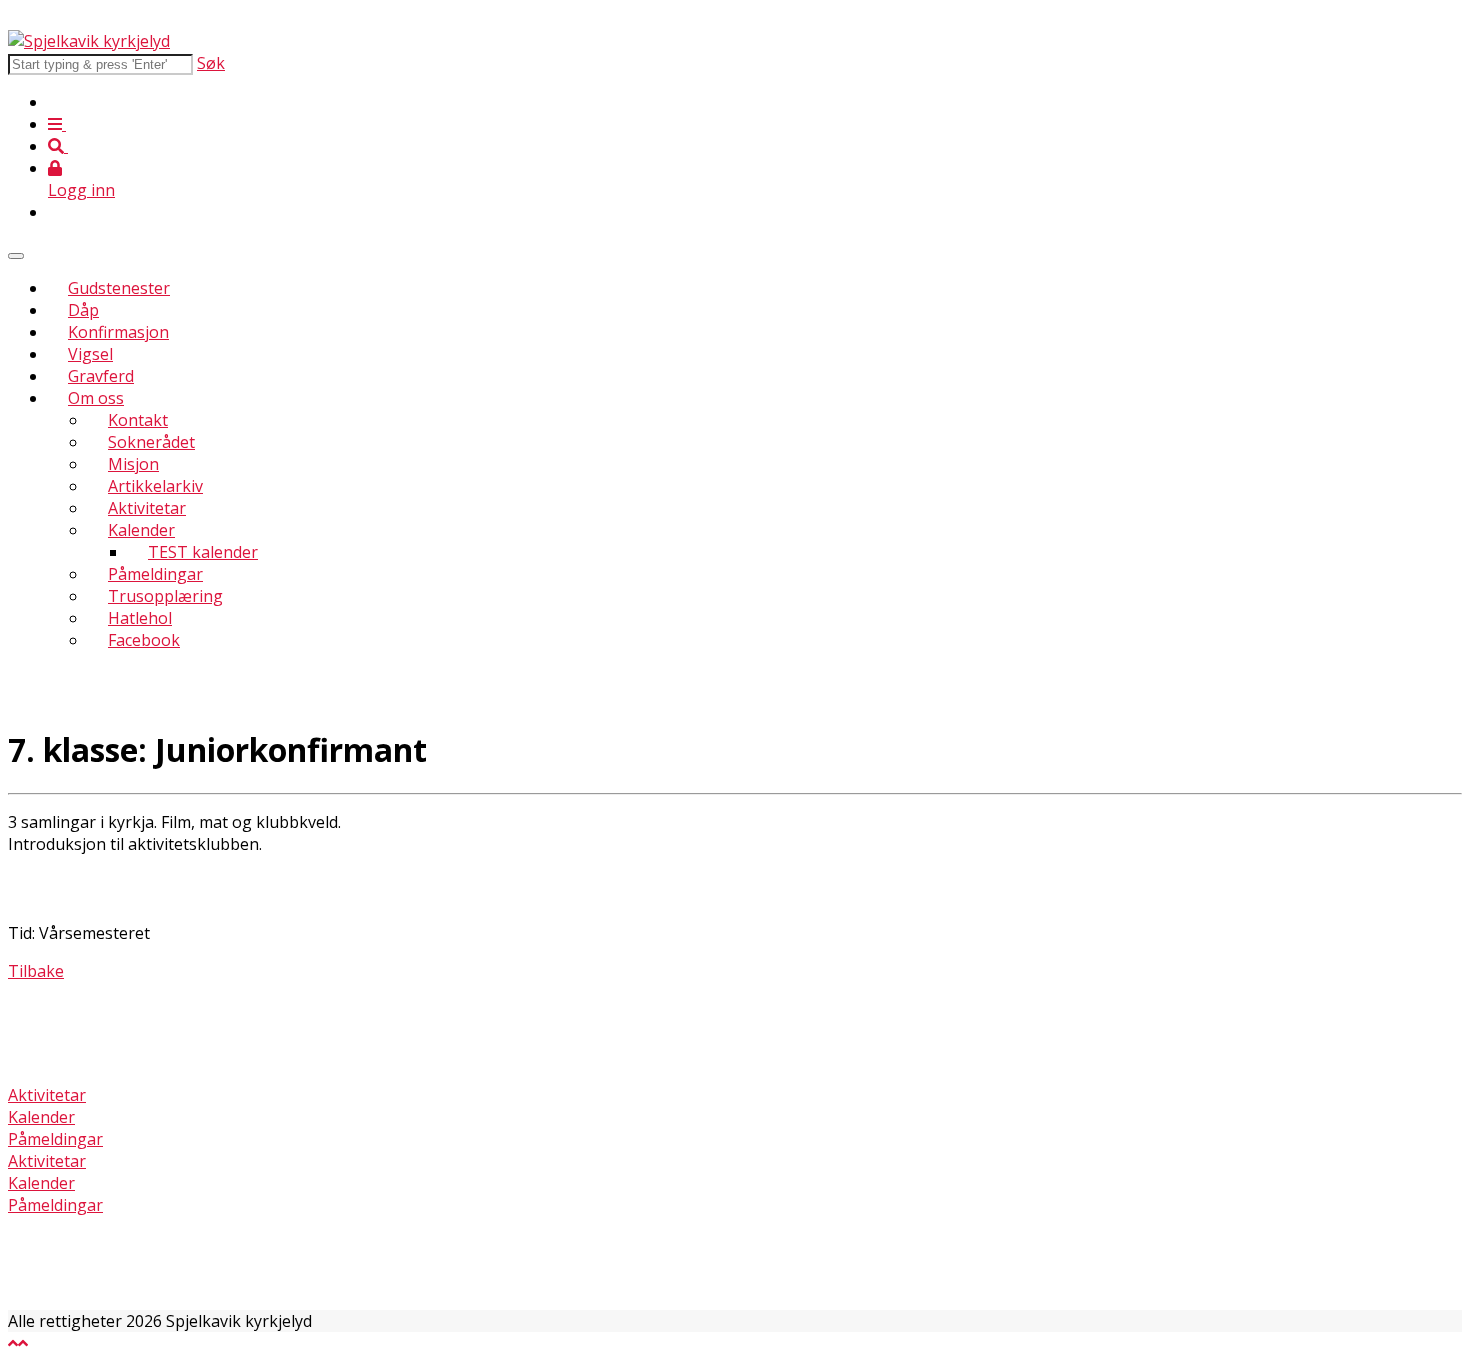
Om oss (96, 398)
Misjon (133, 464)
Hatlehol (140, 618)
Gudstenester (119, 288)
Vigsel (90, 354)
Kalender (141, 530)
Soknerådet (151, 442)
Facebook (144, 640)
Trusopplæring (165, 596)
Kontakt (138, 420)
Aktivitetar (147, 508)
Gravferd (101, 376)
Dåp (83, 310)
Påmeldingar (155, 574)
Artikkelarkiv (155, 486)
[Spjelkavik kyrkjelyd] (89, 41)
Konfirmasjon (118, 332)
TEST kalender (203, 552)
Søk (211, 63)
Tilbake (36, 971)
